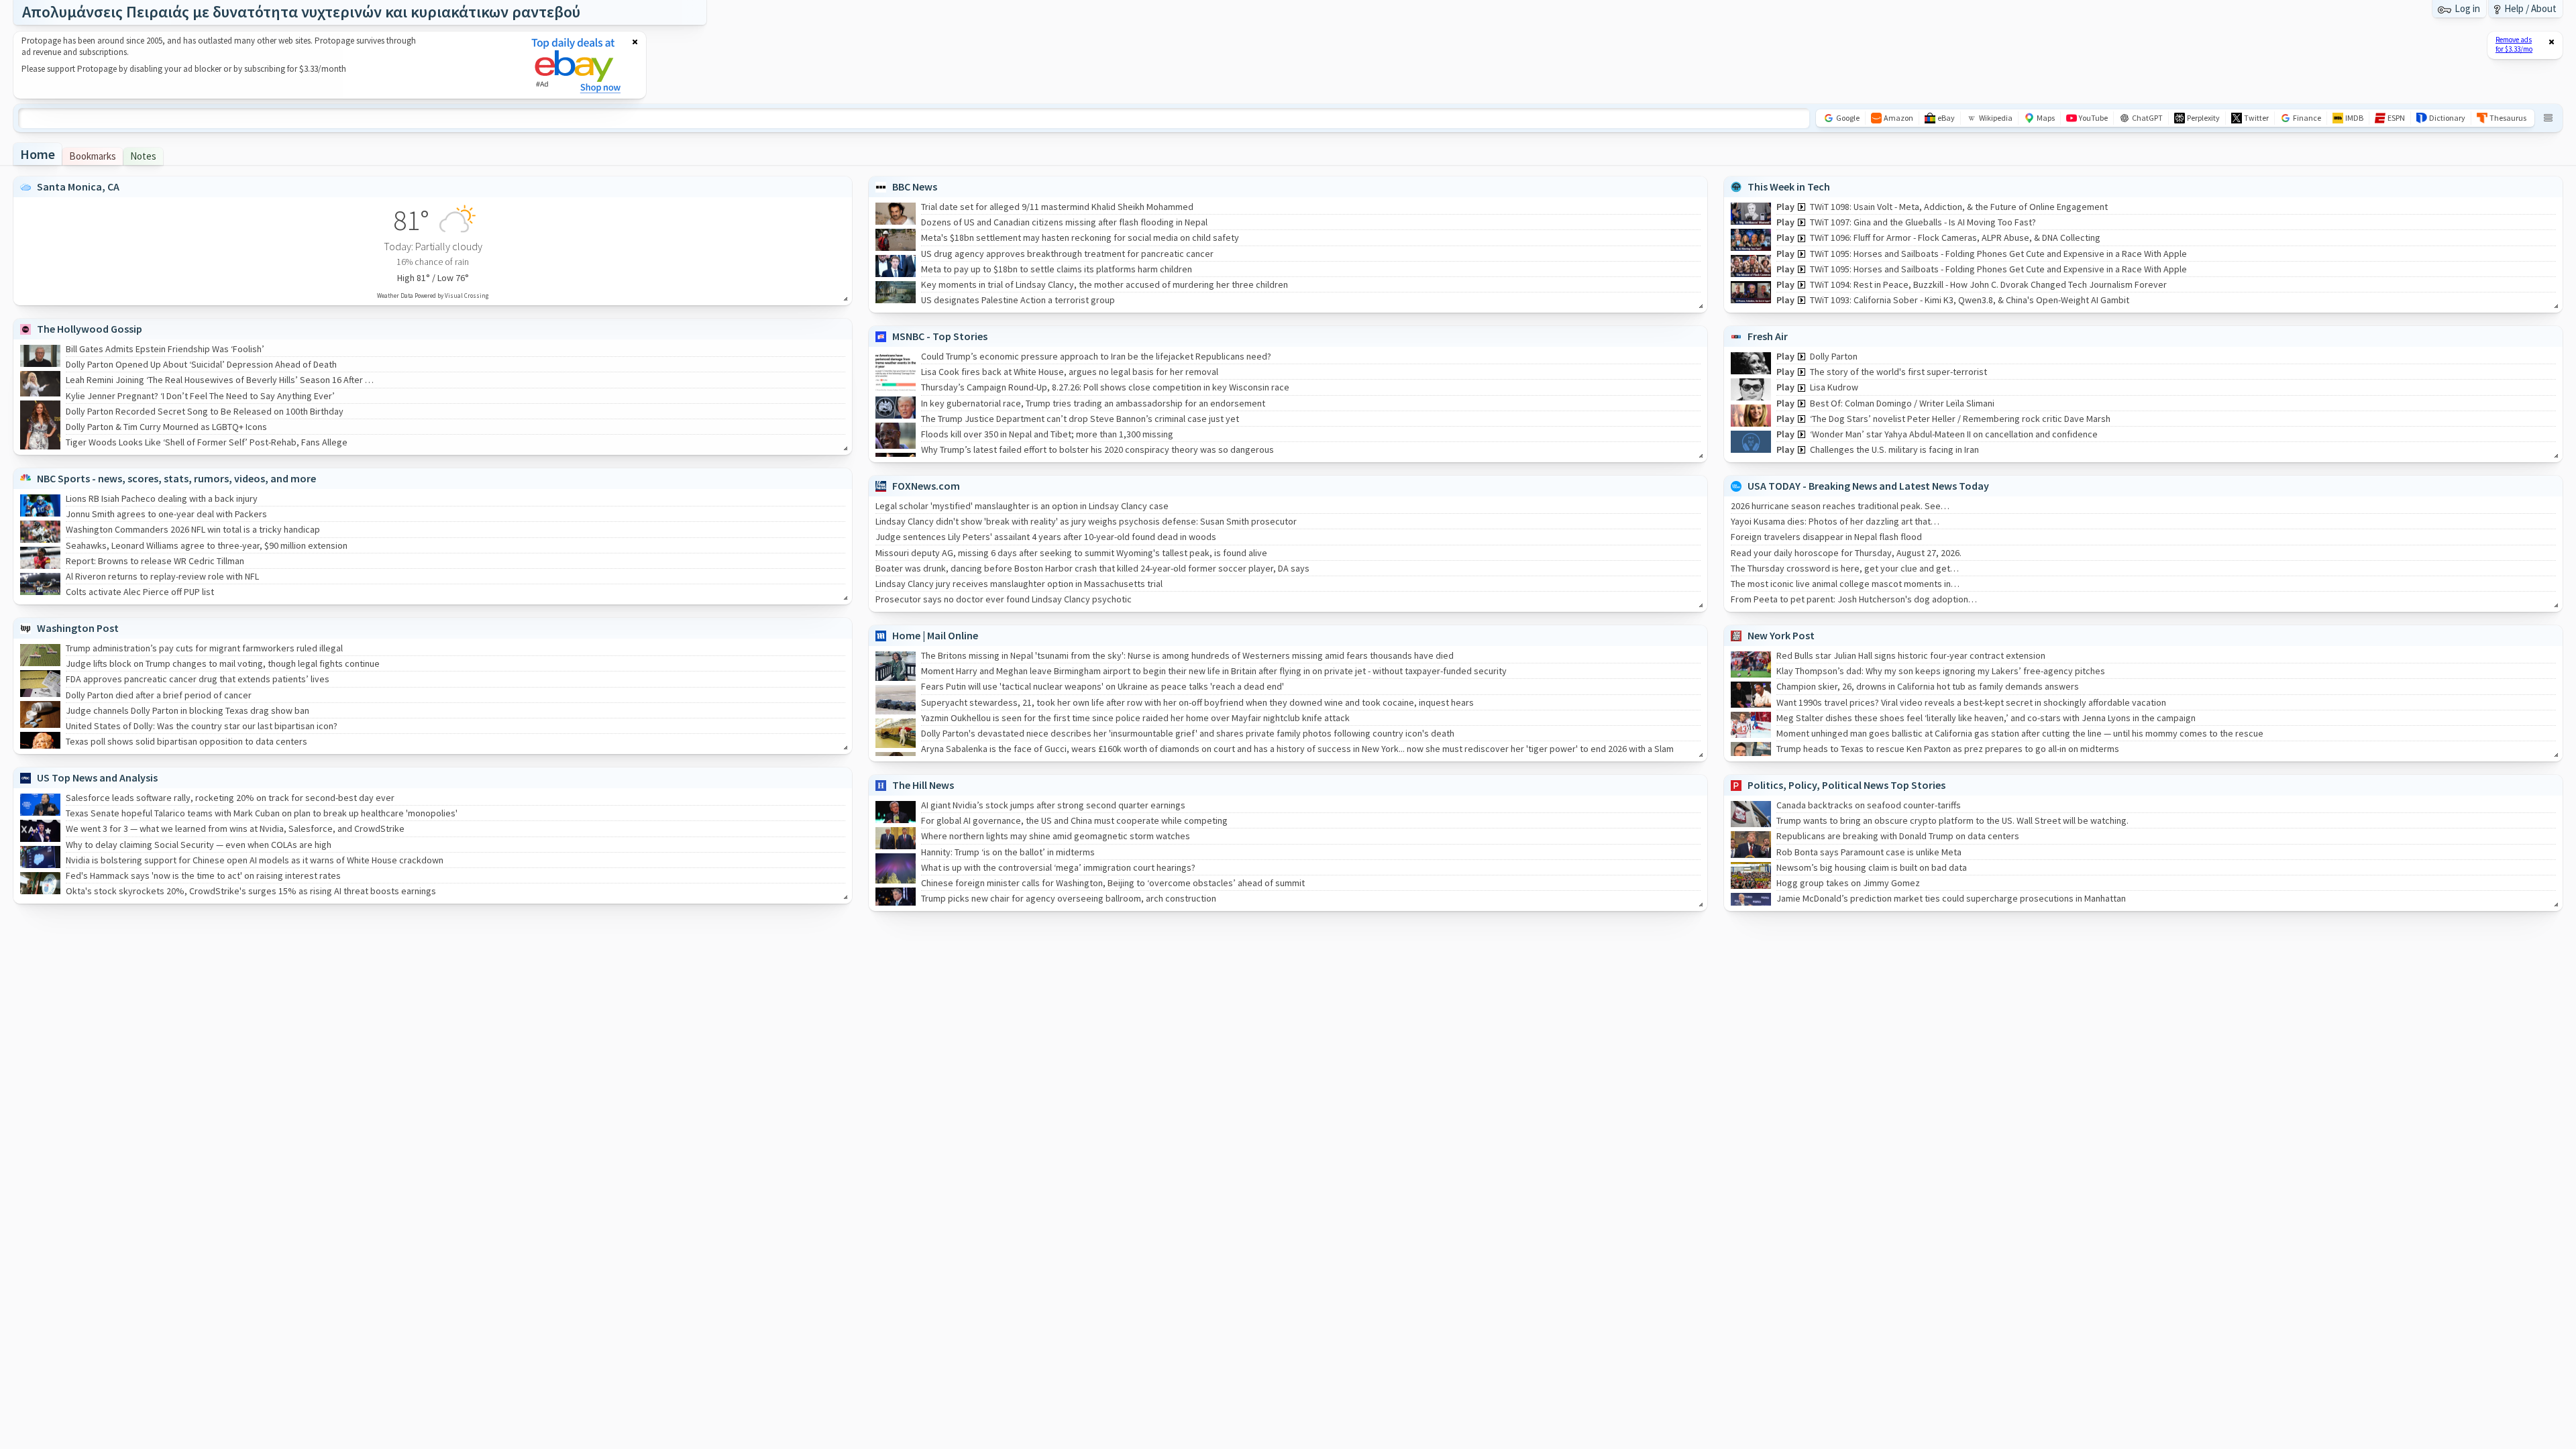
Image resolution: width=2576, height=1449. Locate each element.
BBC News (915, 186)
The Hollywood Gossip (90, 329)
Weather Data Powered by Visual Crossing (433, 296)
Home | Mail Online (935, 635)
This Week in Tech (1789, 186)
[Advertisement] (264, 65)
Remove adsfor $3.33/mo (2514, 44)
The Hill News (923, 785)
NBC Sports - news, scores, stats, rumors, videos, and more (176, 478)
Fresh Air (1768, 336)
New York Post (1781, 635)
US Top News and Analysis (97, 777)
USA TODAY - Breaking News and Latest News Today (1868, 486)
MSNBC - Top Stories (940, 336)
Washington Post (78, 628)
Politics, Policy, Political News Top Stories (1846, 785)
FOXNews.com (926, 486)
